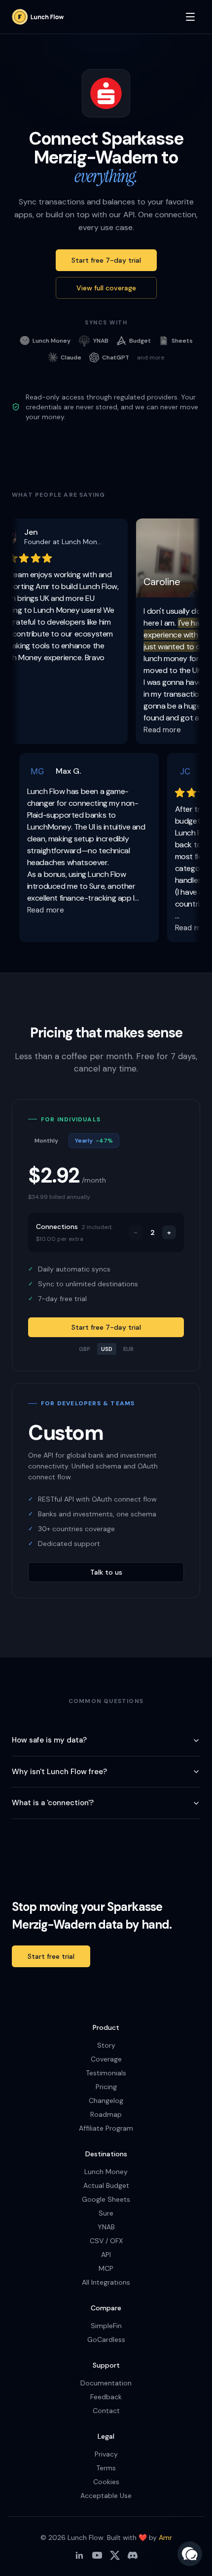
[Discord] (133, 2555)
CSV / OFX (106, 2241)
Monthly (46, 1141)
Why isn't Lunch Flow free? (59, 1772)
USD (107, 1349)
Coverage (106, 2059)
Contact (106, 2411)
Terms (106, 2468)
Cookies (106, 2482)
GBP (85, 1349)
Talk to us (106, 1572)
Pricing (106, 2087)
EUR (128, 1349)
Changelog (106, 2100)
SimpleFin (106, 2326)
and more (151, 357)
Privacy (106, 2454)
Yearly (94, 1141)
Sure (106, 2213)
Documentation (106, 2383)
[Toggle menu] (190, 17)
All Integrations (106, 2282)
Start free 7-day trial (106, 260)
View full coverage (106, 288)
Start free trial (51, 1956)
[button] (190, 2554)
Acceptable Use (106, 2496)
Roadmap (106, 2114)
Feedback (106, 2397)
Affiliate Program (106, 2128)
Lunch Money (106, 2172)
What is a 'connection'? (53, 1803)
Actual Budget (106, 2185)
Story (106, 2045)
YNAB (106, 2227)
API (106, 2255)
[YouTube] (97, 2555)
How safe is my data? (49, 1740)
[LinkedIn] (79, 2555)
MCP (106, 2268)
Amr (165, 2537)
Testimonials (106, 2073)
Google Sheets (106, 2199)
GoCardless (106, 2339)
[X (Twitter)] (115, 2555)
